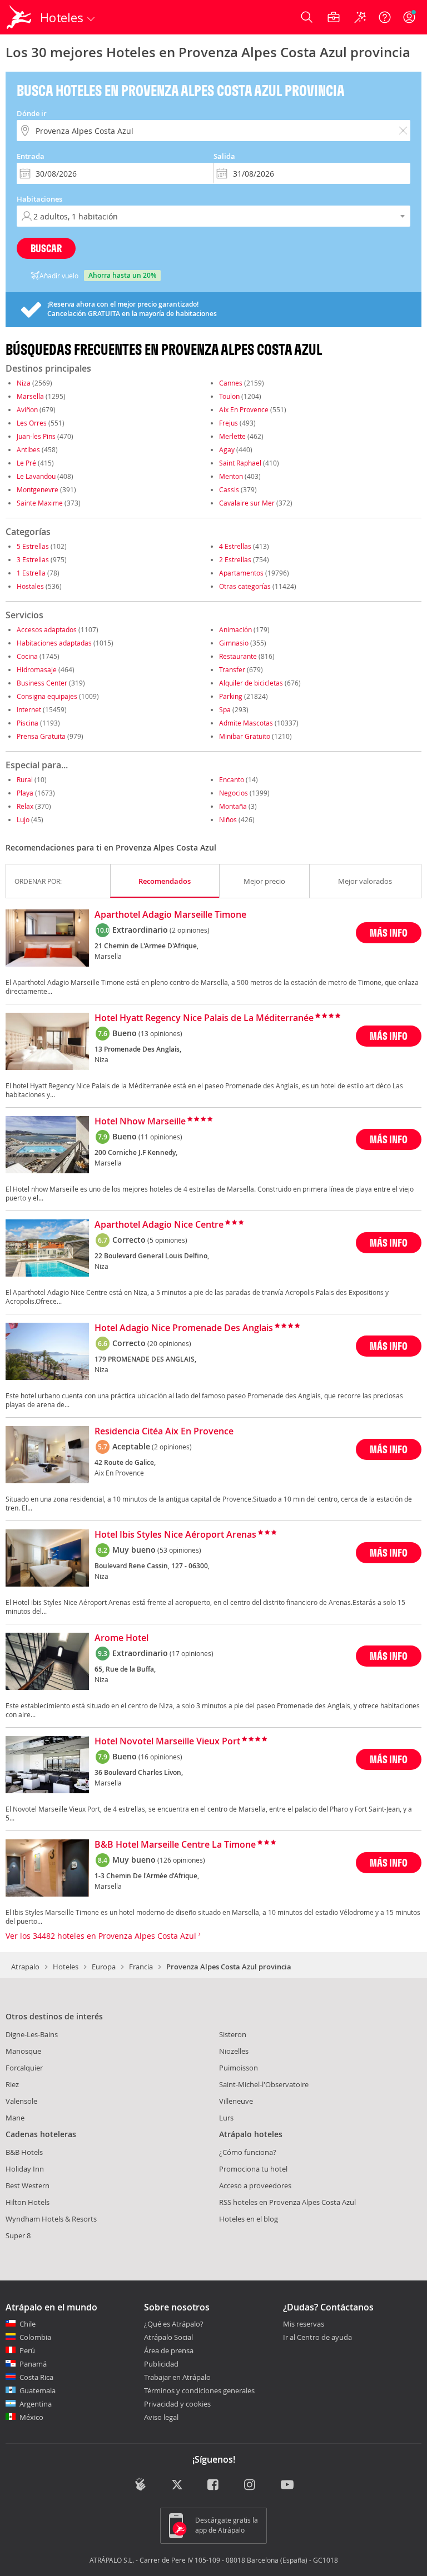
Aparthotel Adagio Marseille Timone (170, 915)
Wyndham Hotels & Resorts (51, 2219)
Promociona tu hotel (253, 2169)
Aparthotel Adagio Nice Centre (159, 1225)
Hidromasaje (37, 669)
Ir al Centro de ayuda (317, 2338)
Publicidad (161, 2364)
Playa (25, 793)
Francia (141, 1967)
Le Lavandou (36, 476)
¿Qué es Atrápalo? (174, 2324)
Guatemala (38, 2390)
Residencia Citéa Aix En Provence (164, 1432)
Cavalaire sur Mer (247, 503)
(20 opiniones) (169, 1343)
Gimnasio (234, 643)
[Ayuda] (385, 17)
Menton (231, 476)
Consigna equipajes (47, 696)
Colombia (35, 2337)
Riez (12, 2084)
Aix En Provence (244, 409)
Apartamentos (241, 573)
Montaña (233, 806)
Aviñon (27, 409)
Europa (104, 1967)
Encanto (232, 779)
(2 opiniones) (190, 930)
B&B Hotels (24, 2152)
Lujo (23, 819)
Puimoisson (239, 2068)
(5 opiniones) (167, 1240)
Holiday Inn (25, 2169)
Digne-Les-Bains (32, 2034)
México (31, 2417)
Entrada (31, 156)
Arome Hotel (121, 1638)
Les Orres (32, 423)
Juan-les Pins (36, 436)
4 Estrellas (235, 546)
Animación (235, 629)
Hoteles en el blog (249, 2219)
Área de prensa (169, 2350)
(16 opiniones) (160, 1757)
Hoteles (66, 1967)
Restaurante (238, 656)
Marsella (30, 396)
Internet (29, 709)
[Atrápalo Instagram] (250, 2485)
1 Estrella (31, 573)
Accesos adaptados (47, 629)
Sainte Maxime (40, 503)
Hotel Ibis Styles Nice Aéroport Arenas (175, 1535)
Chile (28, 2324)
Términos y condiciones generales (199, 2390)
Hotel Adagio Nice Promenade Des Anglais (184, 1328)
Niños (228, 819)
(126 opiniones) (181, 1860)
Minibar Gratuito (245, 736)
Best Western (28, 2185)
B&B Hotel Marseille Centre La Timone (175, 1845)
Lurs (226, 2118)
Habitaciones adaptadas (54, 643)
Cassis (229, 489)
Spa (225, 709)
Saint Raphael (240, 463)
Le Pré (26, 463)
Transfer (232, 669)
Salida (224, 156)
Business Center (42, 683)
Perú (27, 2350)
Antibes (28, 449)
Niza (24, 383)
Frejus (229, 423)
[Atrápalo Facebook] (214, 2485)
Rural (25, 779)
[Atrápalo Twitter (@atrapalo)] (177, 2485)
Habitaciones (39, 199)
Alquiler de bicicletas (251, 683)
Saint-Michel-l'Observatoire (264, 2084)
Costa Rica (36, 2377)
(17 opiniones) (192, 1653)
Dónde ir (32, 113)
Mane (15, 2118)
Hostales (30, 586)
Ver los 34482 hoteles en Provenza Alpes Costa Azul (102, 1936)
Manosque (23, 2051)
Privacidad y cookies (177, 2404)
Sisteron (233, 2034)
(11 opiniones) (160, 1137)
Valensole (21, 2101)
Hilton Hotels (28, 2202)
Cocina (27, 656)
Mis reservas (304, 2324)
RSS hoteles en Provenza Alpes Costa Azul (287, 2202)
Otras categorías (245, 586)
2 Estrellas (235, 559)
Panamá (33, 2364)
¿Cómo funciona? (248, 2152)
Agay (227, 449)
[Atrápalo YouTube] (287, 2485)
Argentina (36, 2404)
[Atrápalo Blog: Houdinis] (140, 2484)
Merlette (232, 436)
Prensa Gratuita (41, 736)
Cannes (231, 383)
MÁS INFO (389, 932)
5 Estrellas (33, 546)
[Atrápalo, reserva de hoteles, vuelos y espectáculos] (20, 17)
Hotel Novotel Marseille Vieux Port (167, 1742)
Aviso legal (161, 2417)
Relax (25, 806)
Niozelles (234, 2051)
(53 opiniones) (179, 1550)
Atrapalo (25, 1967)
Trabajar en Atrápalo (177, 2377)
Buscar (46, 248)
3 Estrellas (33, 559)
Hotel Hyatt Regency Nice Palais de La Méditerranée (204, 1018)
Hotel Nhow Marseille (140, 1122)
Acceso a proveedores (255, 2185)
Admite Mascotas (246, 723)
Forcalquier (24, 2068)
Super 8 (18, 2235)
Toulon (229, 396)
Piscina (28, 723)
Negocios (234, 793)
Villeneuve (236, 2101)
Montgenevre (38, 489)
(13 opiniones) (160, 1033)
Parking (231, 696)
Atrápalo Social (168, 2337)
